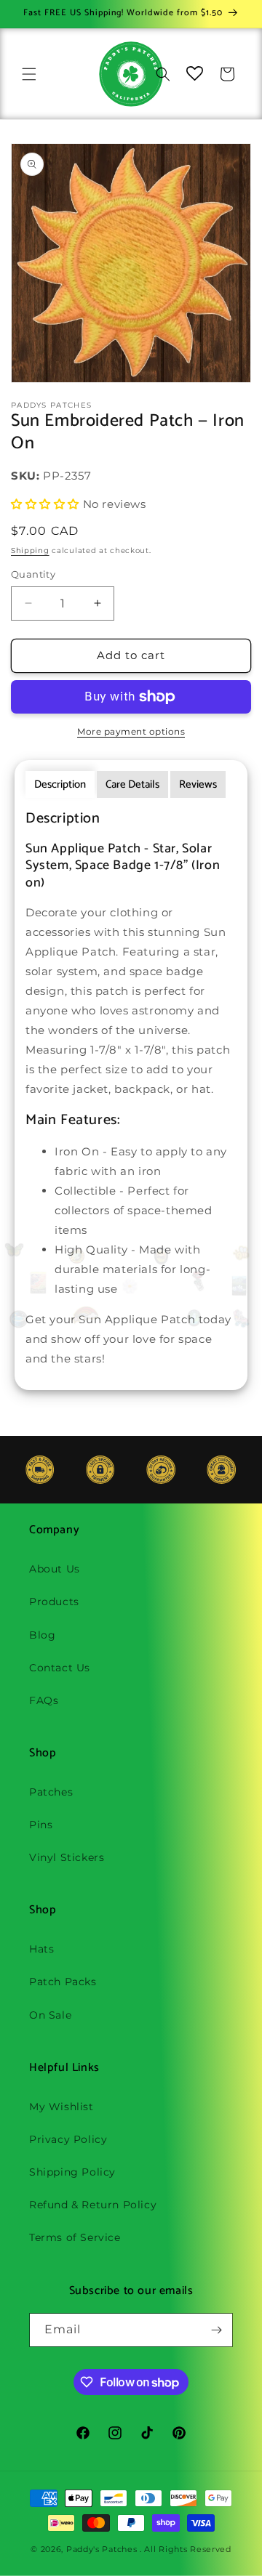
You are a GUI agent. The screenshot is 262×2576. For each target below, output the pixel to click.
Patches (51, 1792)
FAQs (44, 1700)
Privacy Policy (68, 2139)
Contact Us (60, 1668)
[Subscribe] (216, 2330)
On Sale (50, 2015)
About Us (55, 1569)
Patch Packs (63, 1982)
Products (54, 1602)
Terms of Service (75, 2237)
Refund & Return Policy (93, 2205)
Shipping (30, 550)
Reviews (198, 784)
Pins (41, 1825)
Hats (41, 1949)
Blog (42, 1635)
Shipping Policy (72, 2172)
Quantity (33, 574)
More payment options (131, 731)
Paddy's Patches (102, 2549)
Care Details (132, 784)
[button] (29, 74)
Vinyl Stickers (67, 1857)
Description (60, 784)
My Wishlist (61, 2107)
